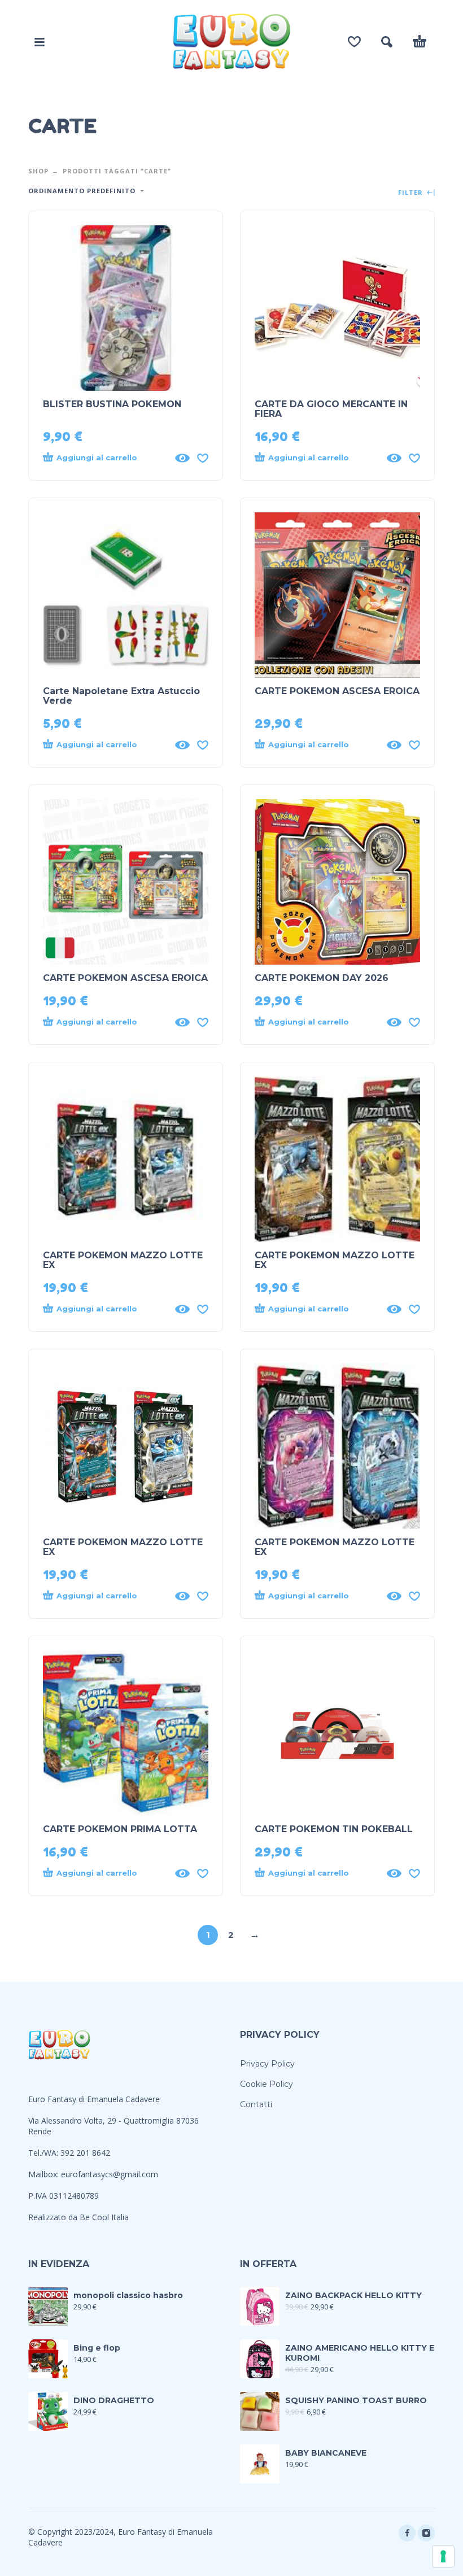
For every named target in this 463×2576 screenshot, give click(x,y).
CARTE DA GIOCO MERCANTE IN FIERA (331, 409)
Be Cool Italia (104, 2217)
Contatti (256, 2104)
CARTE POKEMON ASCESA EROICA (337, 691)
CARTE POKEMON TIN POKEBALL (334, 1829)
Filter (412, 193)
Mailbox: (45, 2174)
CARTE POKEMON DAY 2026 (322, 978)
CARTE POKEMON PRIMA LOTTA (120, 1829)
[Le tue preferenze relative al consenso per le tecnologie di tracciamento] (443, 2556)
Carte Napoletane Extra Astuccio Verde (121, 696)
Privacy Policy (267, 2064)
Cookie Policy (267, 2084)
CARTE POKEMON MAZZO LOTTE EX (123, 1260)
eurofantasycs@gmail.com (110, 2174)
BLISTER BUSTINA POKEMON (112, 404)
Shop (38, 171)
